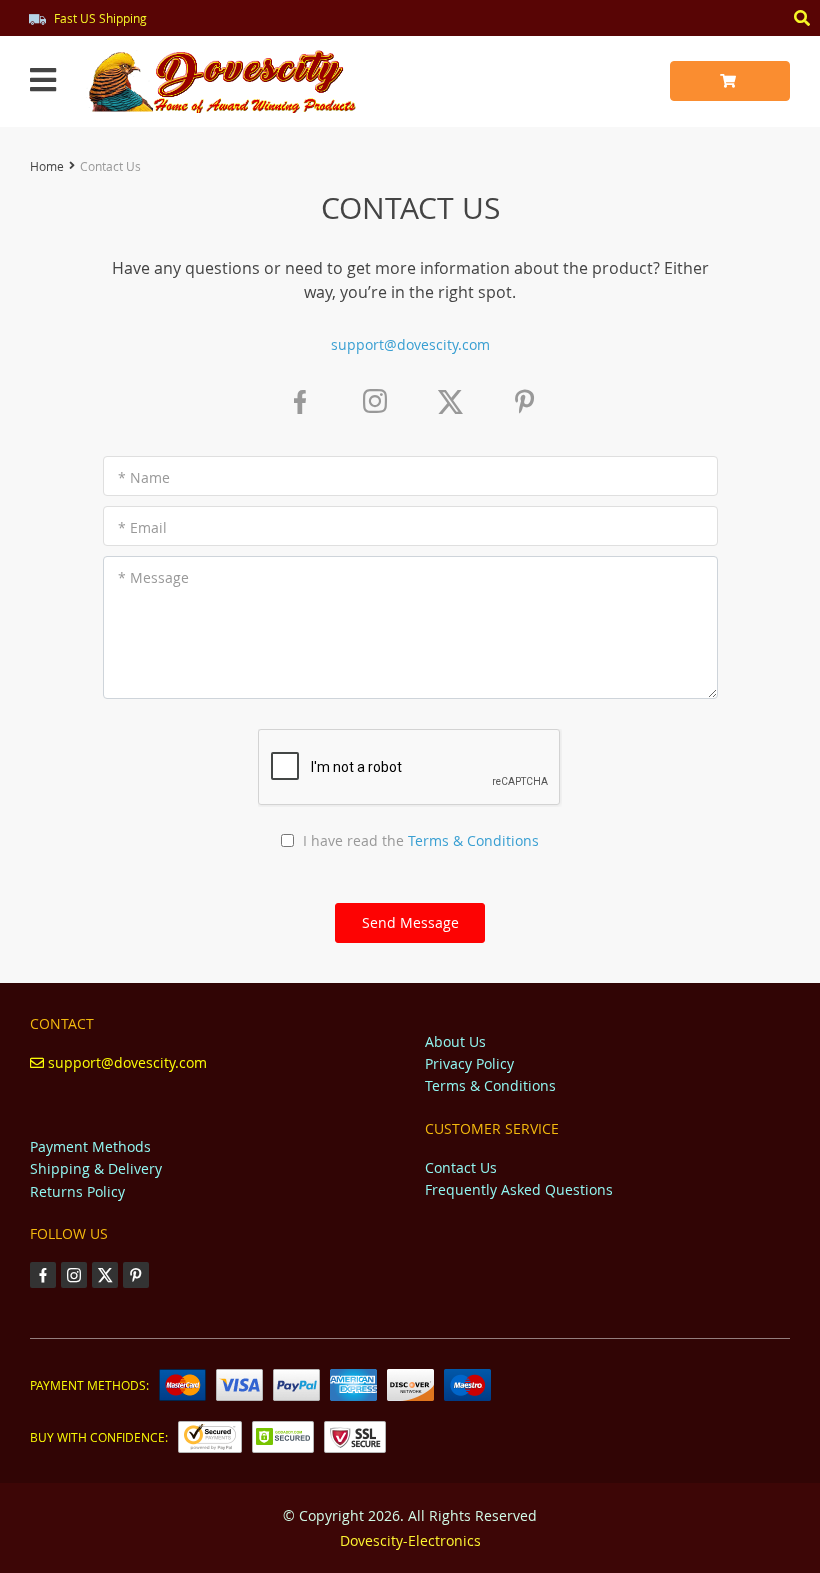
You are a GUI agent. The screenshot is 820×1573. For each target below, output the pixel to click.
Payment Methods (90, 1146)
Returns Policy (77, 1191)
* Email (142, 527)
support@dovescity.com (410, 344)
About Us (455, 1041)
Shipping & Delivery (96, 1168)
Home (47, 166)
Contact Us (461, 1167)
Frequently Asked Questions (519, 1189)
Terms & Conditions (473, 840)
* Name (144, 477)
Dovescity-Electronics (410, 1540)
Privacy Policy (469, 1063)
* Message (153, 577)
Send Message (410, 922)
